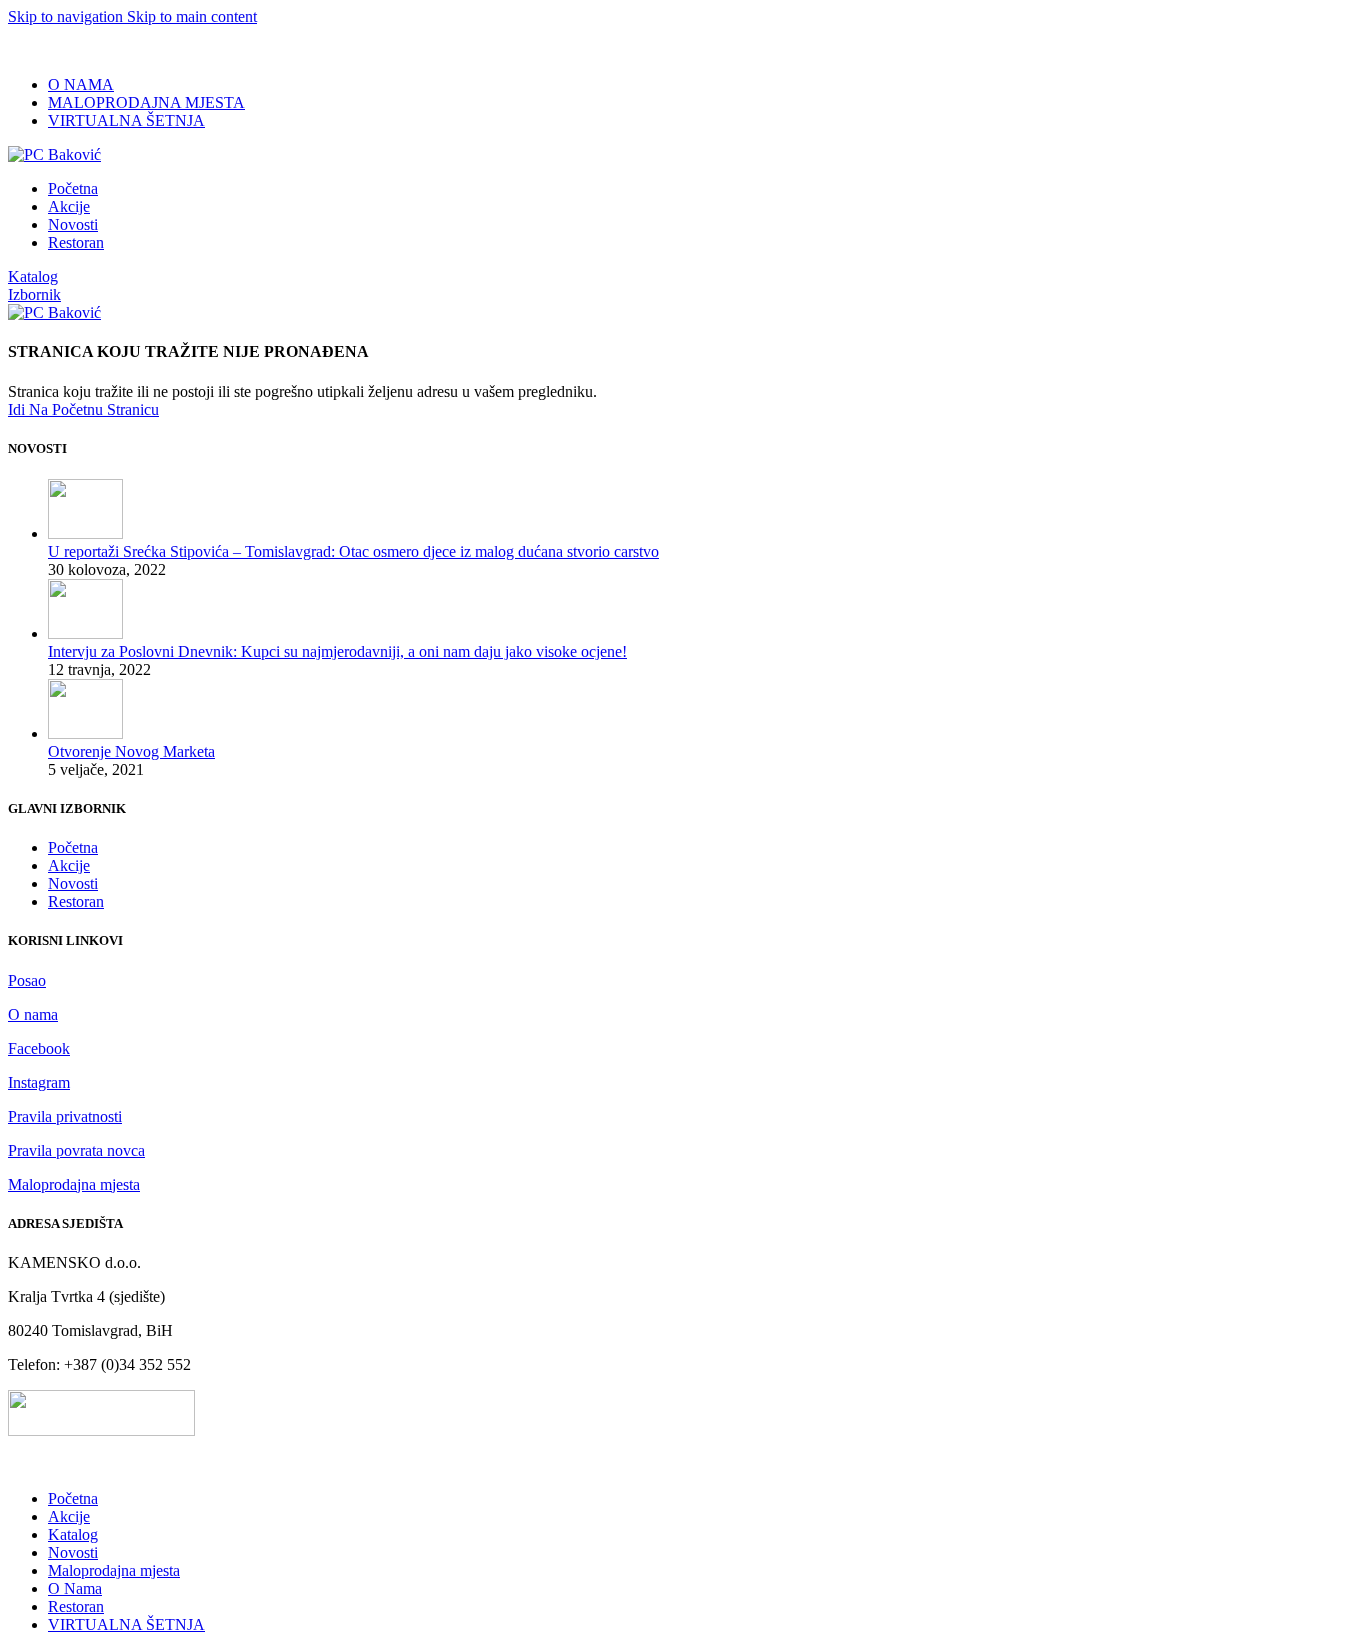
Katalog (33, 276)
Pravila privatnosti (65, 1116)
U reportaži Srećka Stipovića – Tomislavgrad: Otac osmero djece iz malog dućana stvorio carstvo (353, 551)
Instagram (39, 1082)
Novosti (73, 883)
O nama (33, 1014)
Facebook (39, 1048)
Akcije (69, 865)
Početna (73, 847)
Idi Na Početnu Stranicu (83, 409)
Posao (27, 980)
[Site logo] (54, 154)
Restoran (76, 901)
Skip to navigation (67, 16)
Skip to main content (192, 16)
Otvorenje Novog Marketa (131, 751)
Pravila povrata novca (76, 1150)
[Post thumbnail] (85, 533)
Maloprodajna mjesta (74, 1184)
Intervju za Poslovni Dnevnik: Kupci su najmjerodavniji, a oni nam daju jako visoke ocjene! (337, 651)
